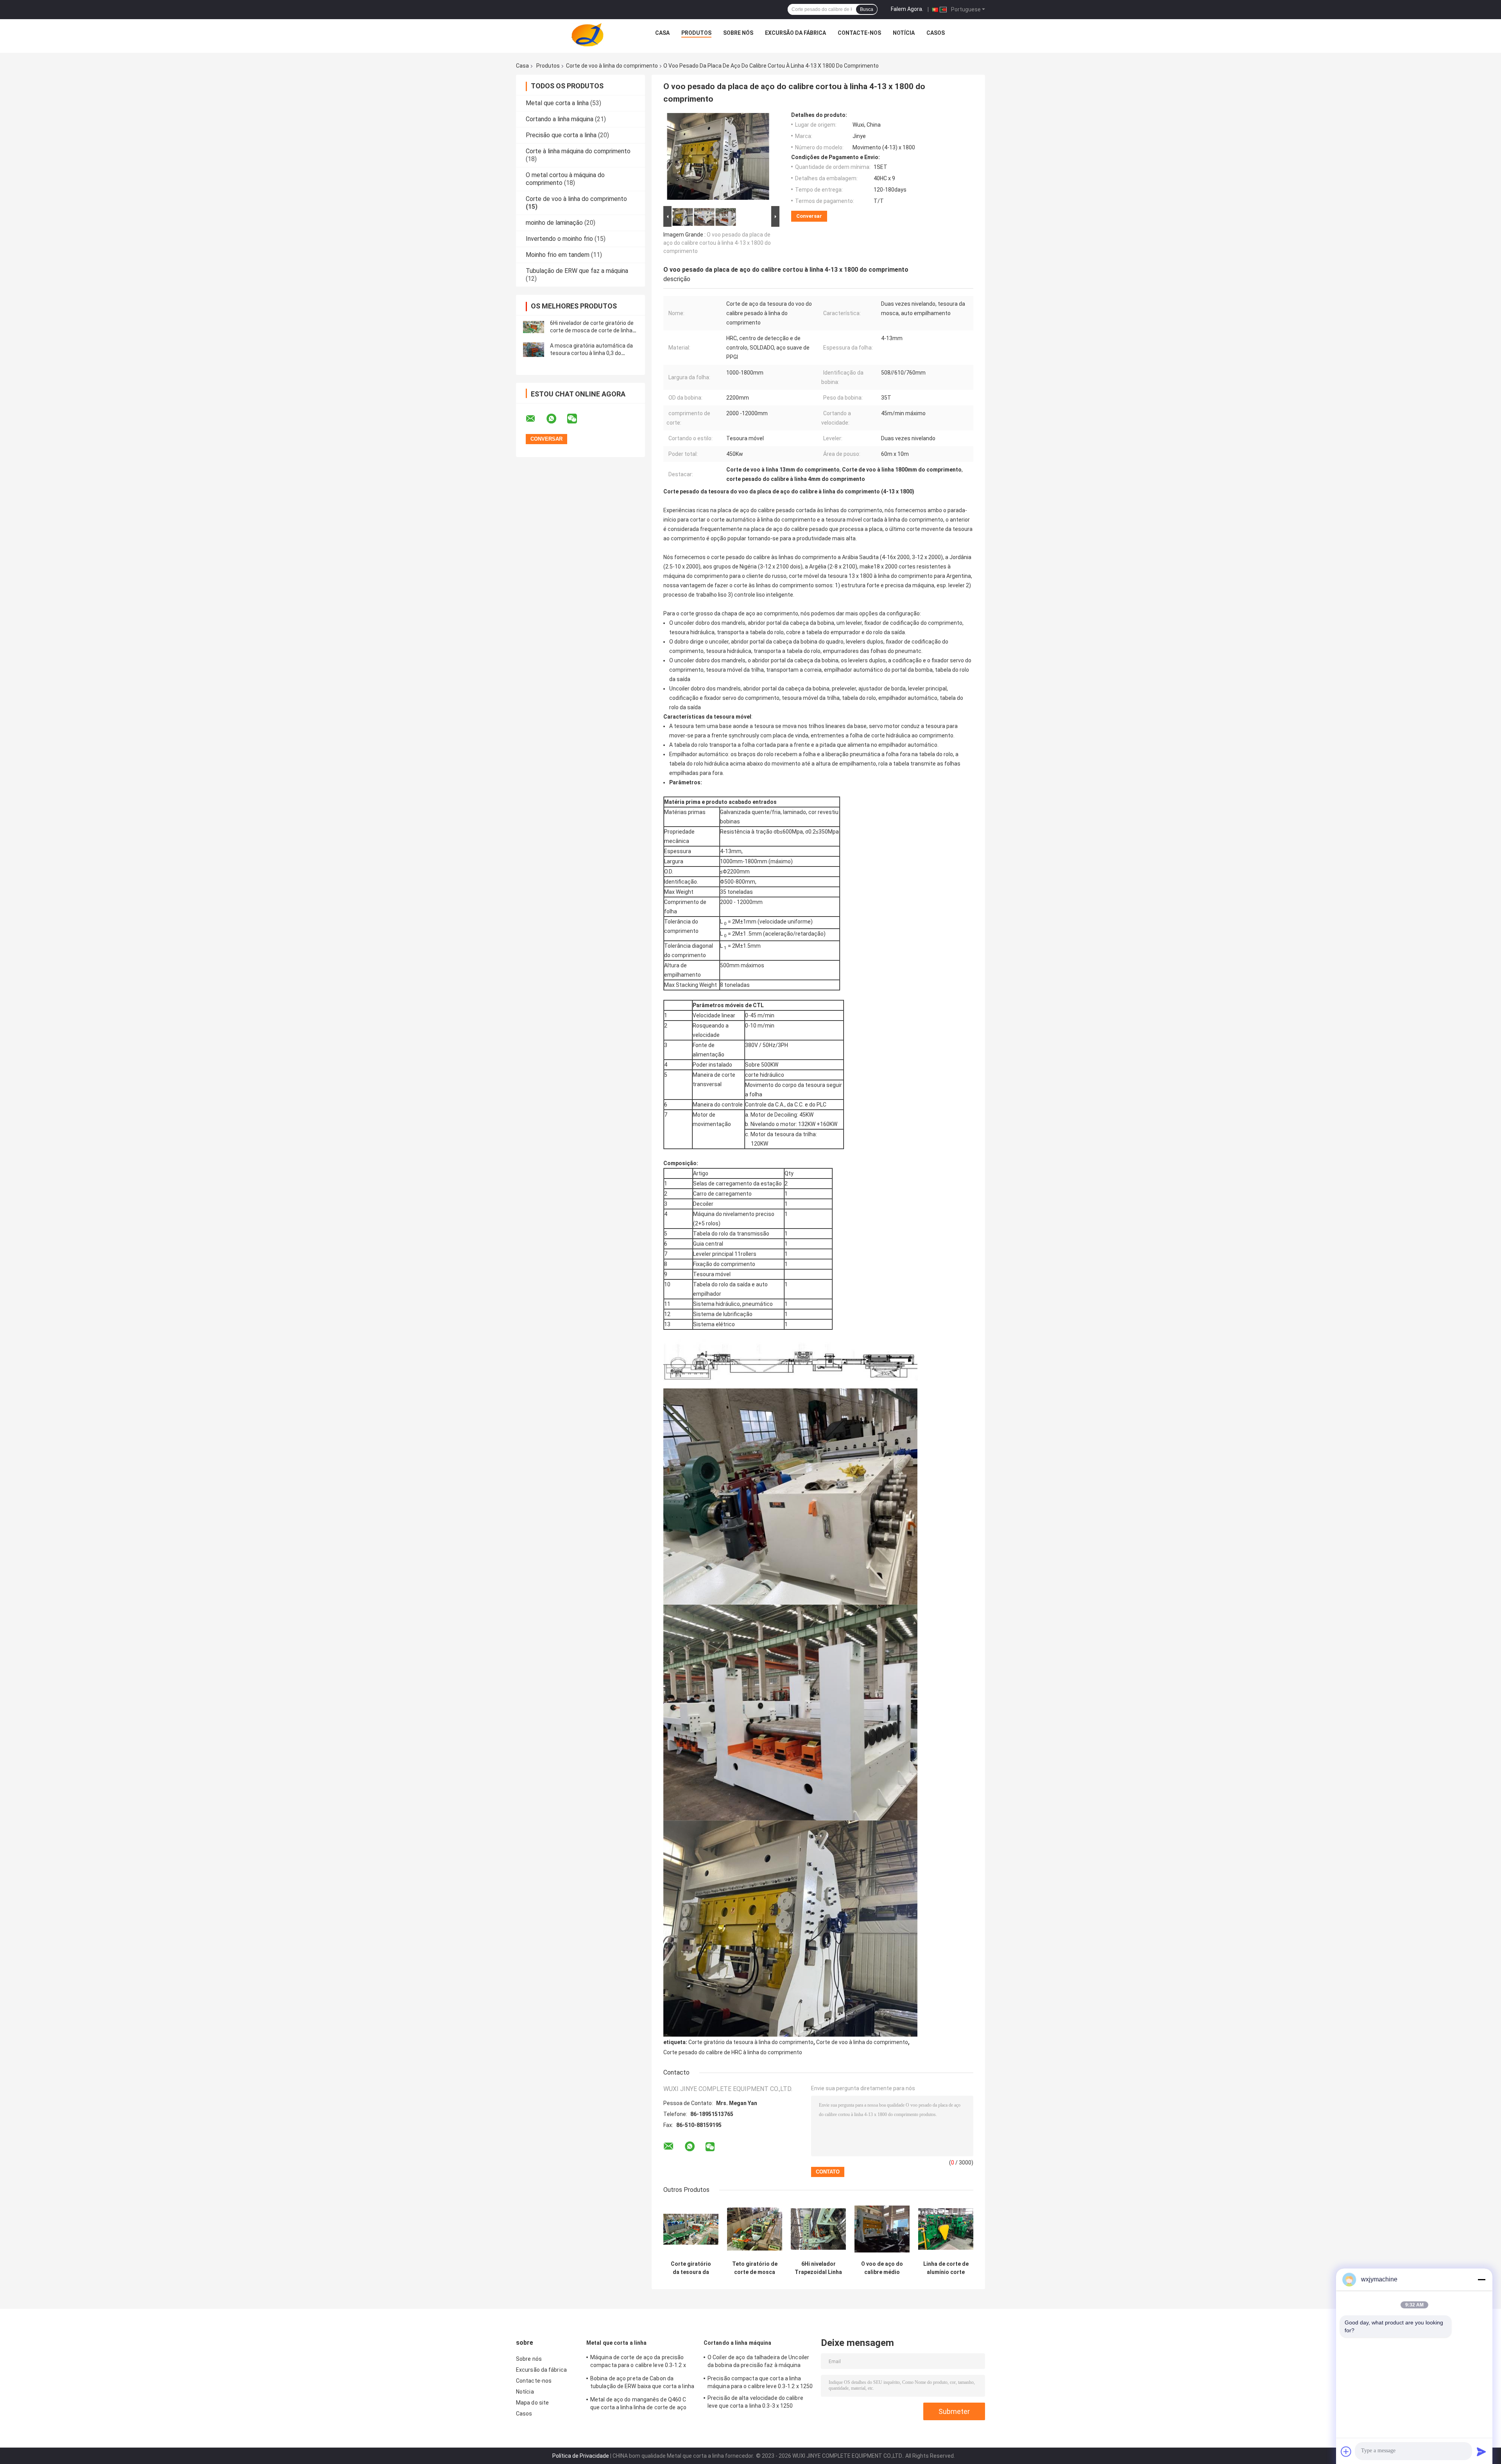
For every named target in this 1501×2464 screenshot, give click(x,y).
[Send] (1481, 2451)
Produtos (696, 33)
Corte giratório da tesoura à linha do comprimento (751, 2042)
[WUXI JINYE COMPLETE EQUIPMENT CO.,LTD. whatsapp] (556, 419)
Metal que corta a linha (557, 103)
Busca (867, 9)
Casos (936, 33)
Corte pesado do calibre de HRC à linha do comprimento (733, 2052)
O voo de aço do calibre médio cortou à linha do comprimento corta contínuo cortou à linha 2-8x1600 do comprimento (882, 2268)
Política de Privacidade (581, 2456)
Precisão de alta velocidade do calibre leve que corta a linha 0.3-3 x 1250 (755, 2402)
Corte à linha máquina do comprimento (578, 151)
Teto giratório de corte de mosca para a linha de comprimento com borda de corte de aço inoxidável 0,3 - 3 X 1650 (755, 2268)
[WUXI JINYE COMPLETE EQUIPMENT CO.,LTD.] (588, 35)
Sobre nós (738, 33)
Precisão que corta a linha (561, 135)
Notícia (904, 33)
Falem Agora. (907, 9)
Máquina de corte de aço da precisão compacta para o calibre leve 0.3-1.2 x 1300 (638, 2362)
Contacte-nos (859, 33)
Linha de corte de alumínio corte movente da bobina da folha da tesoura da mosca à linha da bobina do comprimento (946, 2268)
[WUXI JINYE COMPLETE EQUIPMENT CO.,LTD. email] (536, 419)
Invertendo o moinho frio (559, 239)
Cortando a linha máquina (560, 119)
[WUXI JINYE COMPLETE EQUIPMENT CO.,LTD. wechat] (577, 419)
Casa (662, 33)
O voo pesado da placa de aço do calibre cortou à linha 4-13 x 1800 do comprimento (717, 243)
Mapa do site (532, 2403)
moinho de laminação (554, 223)
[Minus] (1481, 2279)
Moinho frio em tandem (558, 255)
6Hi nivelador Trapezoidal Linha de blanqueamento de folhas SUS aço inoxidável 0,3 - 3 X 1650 (818, 2268)
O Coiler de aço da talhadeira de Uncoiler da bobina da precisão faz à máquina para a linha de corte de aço (758, 2362)
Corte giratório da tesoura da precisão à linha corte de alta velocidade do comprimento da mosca (691, 2268)
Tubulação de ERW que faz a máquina (577, 271)
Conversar (809, 216)
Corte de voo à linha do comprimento (612, 66)
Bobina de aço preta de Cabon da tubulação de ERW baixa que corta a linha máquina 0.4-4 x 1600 (642, 2383)
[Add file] (1346, 2451)
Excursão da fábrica (795, 33)
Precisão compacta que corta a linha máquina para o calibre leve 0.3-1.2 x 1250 (760, 2382)
